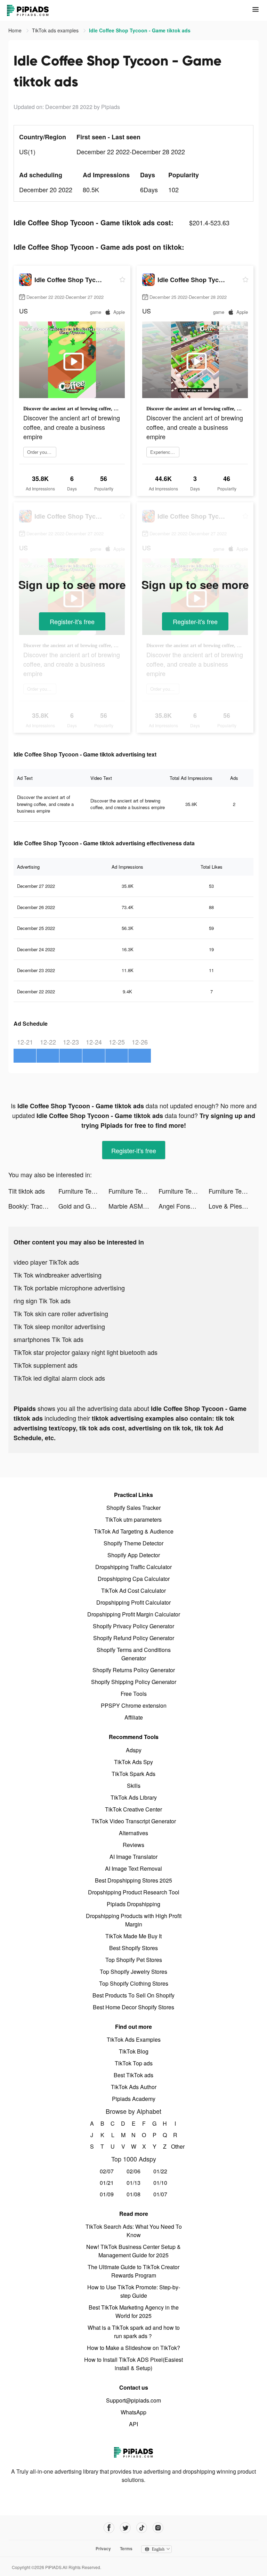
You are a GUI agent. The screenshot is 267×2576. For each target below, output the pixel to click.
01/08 (133, 2194)
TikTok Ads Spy (133, 1762)
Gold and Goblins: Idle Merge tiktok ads (83, 1206)
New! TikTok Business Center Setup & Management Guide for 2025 (133, 2251)
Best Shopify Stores (133, 1948)
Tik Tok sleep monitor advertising (59, 1326)
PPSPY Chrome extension (134, 1705)
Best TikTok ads (133, 2075)
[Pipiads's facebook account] (109, 2528)
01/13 (133, 2183)
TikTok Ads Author (134, 2087)
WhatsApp (133, 2412)
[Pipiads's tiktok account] (142, 2528)
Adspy (134, 1750)
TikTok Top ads (134, 2063)
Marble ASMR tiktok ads (133, 1206)
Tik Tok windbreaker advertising (58, 1275)
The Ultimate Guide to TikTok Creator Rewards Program (133, 2271)
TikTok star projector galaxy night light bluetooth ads (86, 1352)
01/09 (107, 2194)
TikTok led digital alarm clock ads (59, 1378)
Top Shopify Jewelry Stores (133, 1972)
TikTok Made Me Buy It (133, 1936)
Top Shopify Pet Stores (134, 1960)
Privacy (103, 2548)
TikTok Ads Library (134, 1797)
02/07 (107, 2171)
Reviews (133, 1845)
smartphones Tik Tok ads (48, 1339)
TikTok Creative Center (133, 1809)
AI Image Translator (133, 1857)
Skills (134, 1786)
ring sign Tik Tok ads (42, 1301)
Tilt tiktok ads (27, 1191)
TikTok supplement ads (46, 1365)
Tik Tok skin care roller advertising (61, 1313)
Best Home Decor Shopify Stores (133, 2007)
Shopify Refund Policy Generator (134, 1638)
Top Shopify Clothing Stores (134, 1983)
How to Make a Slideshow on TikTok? (133, 2348)
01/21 (107, 2183)
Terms (126, 2548)
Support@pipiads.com (133, 2400)
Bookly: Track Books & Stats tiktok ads (33, 1206)
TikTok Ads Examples (134, 2039)
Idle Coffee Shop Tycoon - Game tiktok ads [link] (140, 30)
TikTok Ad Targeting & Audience (134, 1531)
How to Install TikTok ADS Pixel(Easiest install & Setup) (133, 2364)
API (133, 2424)
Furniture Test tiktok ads (83, 1191)
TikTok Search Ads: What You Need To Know (134, 2231)
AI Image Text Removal (133, 1868)
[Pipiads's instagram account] (158, 2528)
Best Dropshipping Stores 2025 (133, 1880)
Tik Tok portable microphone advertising (69, 1288)
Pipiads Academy (134, 2099)
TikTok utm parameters (133, 1519)
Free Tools (134, 1694)
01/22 (160, 2171)
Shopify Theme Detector (133, 1543)
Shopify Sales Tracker (133, 1508)
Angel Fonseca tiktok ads (184, 1206)
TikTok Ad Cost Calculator (133, 1590)
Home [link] (16, 30)
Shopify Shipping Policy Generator (134, 1682)
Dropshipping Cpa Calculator (134, 1579)
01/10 (160, 2183)
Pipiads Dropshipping (133, 1904)
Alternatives (133, 1833)
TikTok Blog (134, 2051)
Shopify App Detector (134, 1555)
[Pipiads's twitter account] (125, 2528)
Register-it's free (72, 621)
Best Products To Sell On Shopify (133, 1995)
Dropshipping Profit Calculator (133, 1602)
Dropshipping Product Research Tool (134, 1892)
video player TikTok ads (46, 1262)
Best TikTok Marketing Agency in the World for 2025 (134, 2311)
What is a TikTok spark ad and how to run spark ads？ (134, 2332)
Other (175, 2146)
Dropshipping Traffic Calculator (133, 1567)
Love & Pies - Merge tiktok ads (234, 1206)
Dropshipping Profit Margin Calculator (134, 1614)
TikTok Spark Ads (133, 1774)
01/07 (160, 2194)
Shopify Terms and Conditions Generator (134, 1654)
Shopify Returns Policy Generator (134, 1670)
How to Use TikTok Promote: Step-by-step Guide (134, 2291)
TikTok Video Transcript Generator (134, 1821)
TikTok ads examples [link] (56, 30)
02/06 (133, 2171)
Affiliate (134, 1717)
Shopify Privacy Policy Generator (133, 1626)
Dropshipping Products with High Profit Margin (134, 1920)
